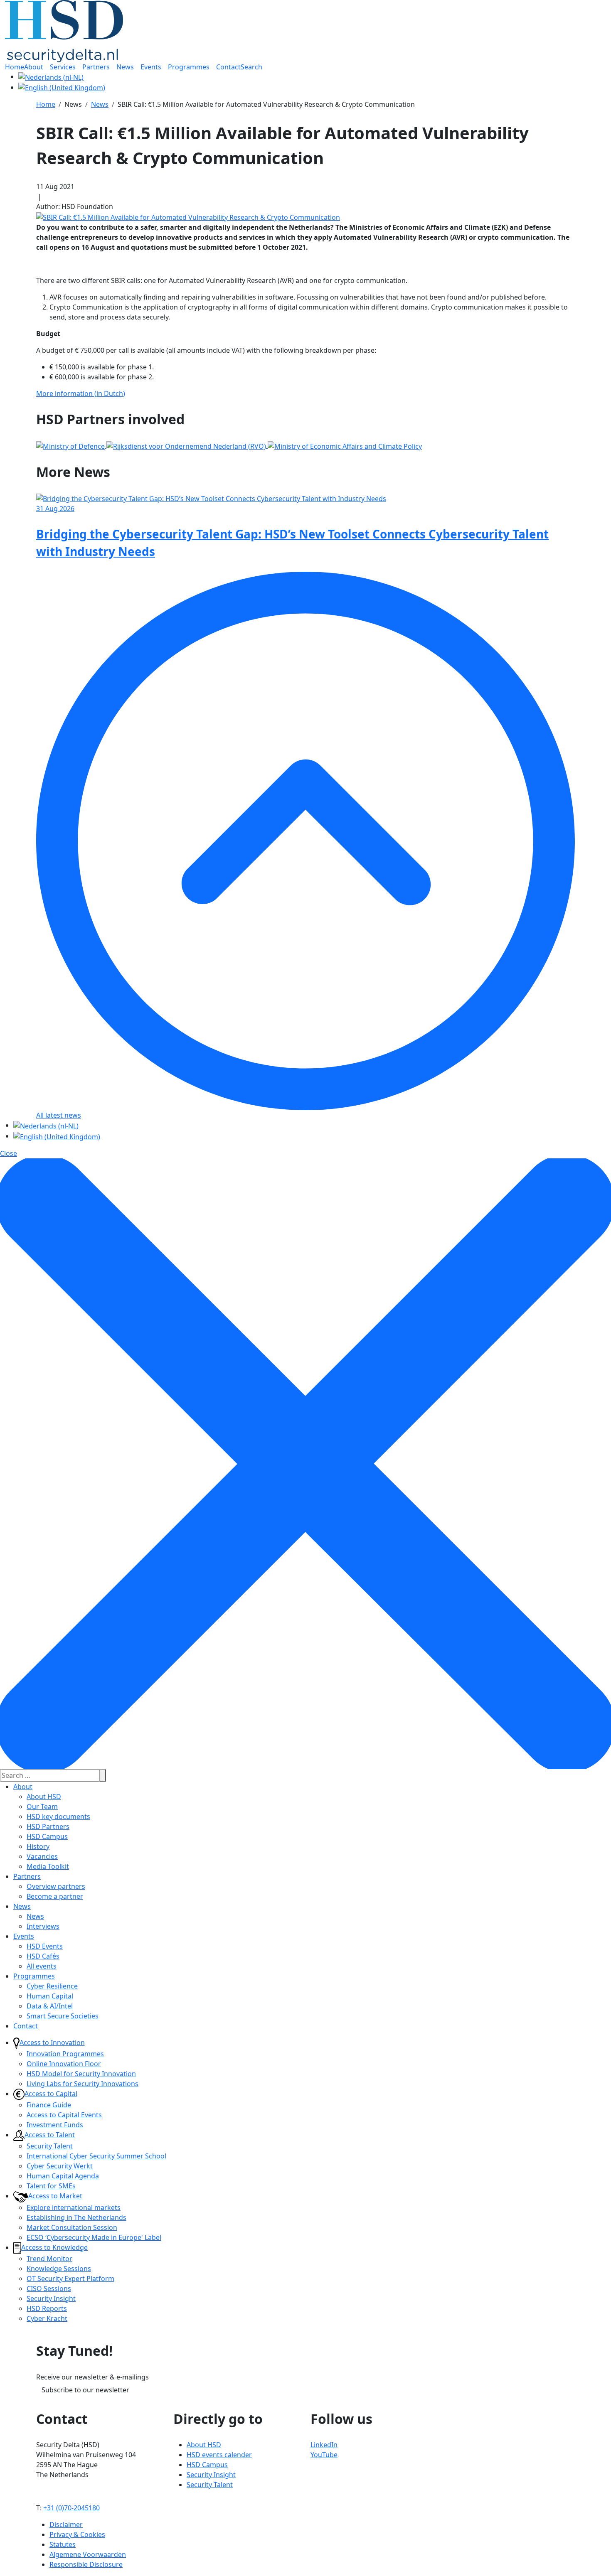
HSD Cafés (43, 1956)
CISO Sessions (49, 2288)
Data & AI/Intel (50, 2006)
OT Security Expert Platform (70, 2279)
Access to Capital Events (64, 2115)
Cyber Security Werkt (60, 2166)
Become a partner (55, 1896)
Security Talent (50, 2146)
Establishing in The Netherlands (76, 2217)
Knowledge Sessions (59, 2269)
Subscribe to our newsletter (85, 2390)
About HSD (44, 1797)
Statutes (63, 2544)
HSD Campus (47, 1836)
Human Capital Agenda (63, 2176)
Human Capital (50, 1996)
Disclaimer (66, 2524)
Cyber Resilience (52, 1986)
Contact (26, 2026)
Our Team (42, 1807)
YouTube (324, 2455)
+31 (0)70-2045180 (71, 2508)
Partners (27, 1876)
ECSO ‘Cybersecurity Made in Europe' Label (94, 2237)
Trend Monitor (49, 2259)
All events (42, 1966)
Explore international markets (74, 2207)
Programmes (34, 1976)
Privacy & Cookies (77, 2534)
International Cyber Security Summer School (96, 2156)
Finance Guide (49, 2105)
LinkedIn (324, 2445)
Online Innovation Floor (64, 2064)
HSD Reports (47, 2308)
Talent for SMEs (51, 2186)
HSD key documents (58, 1816)
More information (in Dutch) (81, 393)
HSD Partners (48, 1826)
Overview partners (56, 1886)
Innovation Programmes (65, 2054)
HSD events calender (219, 2455)
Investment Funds (55, 2125)
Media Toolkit (48, 1866)
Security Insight (51, 2298)
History (38, 1846)
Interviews (43, 1926)
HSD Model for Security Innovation (81, 2074)
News (22, 1906)
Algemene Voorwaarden (88, 2554)
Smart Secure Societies (63, 2016)
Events (24, 1936)
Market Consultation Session (72, 2227)
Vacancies (42, 1856)
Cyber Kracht (47, 2318)
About (23, 1787)
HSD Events (45, 1946)
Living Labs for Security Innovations (83, 2084)
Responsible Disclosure (86, 2564)
